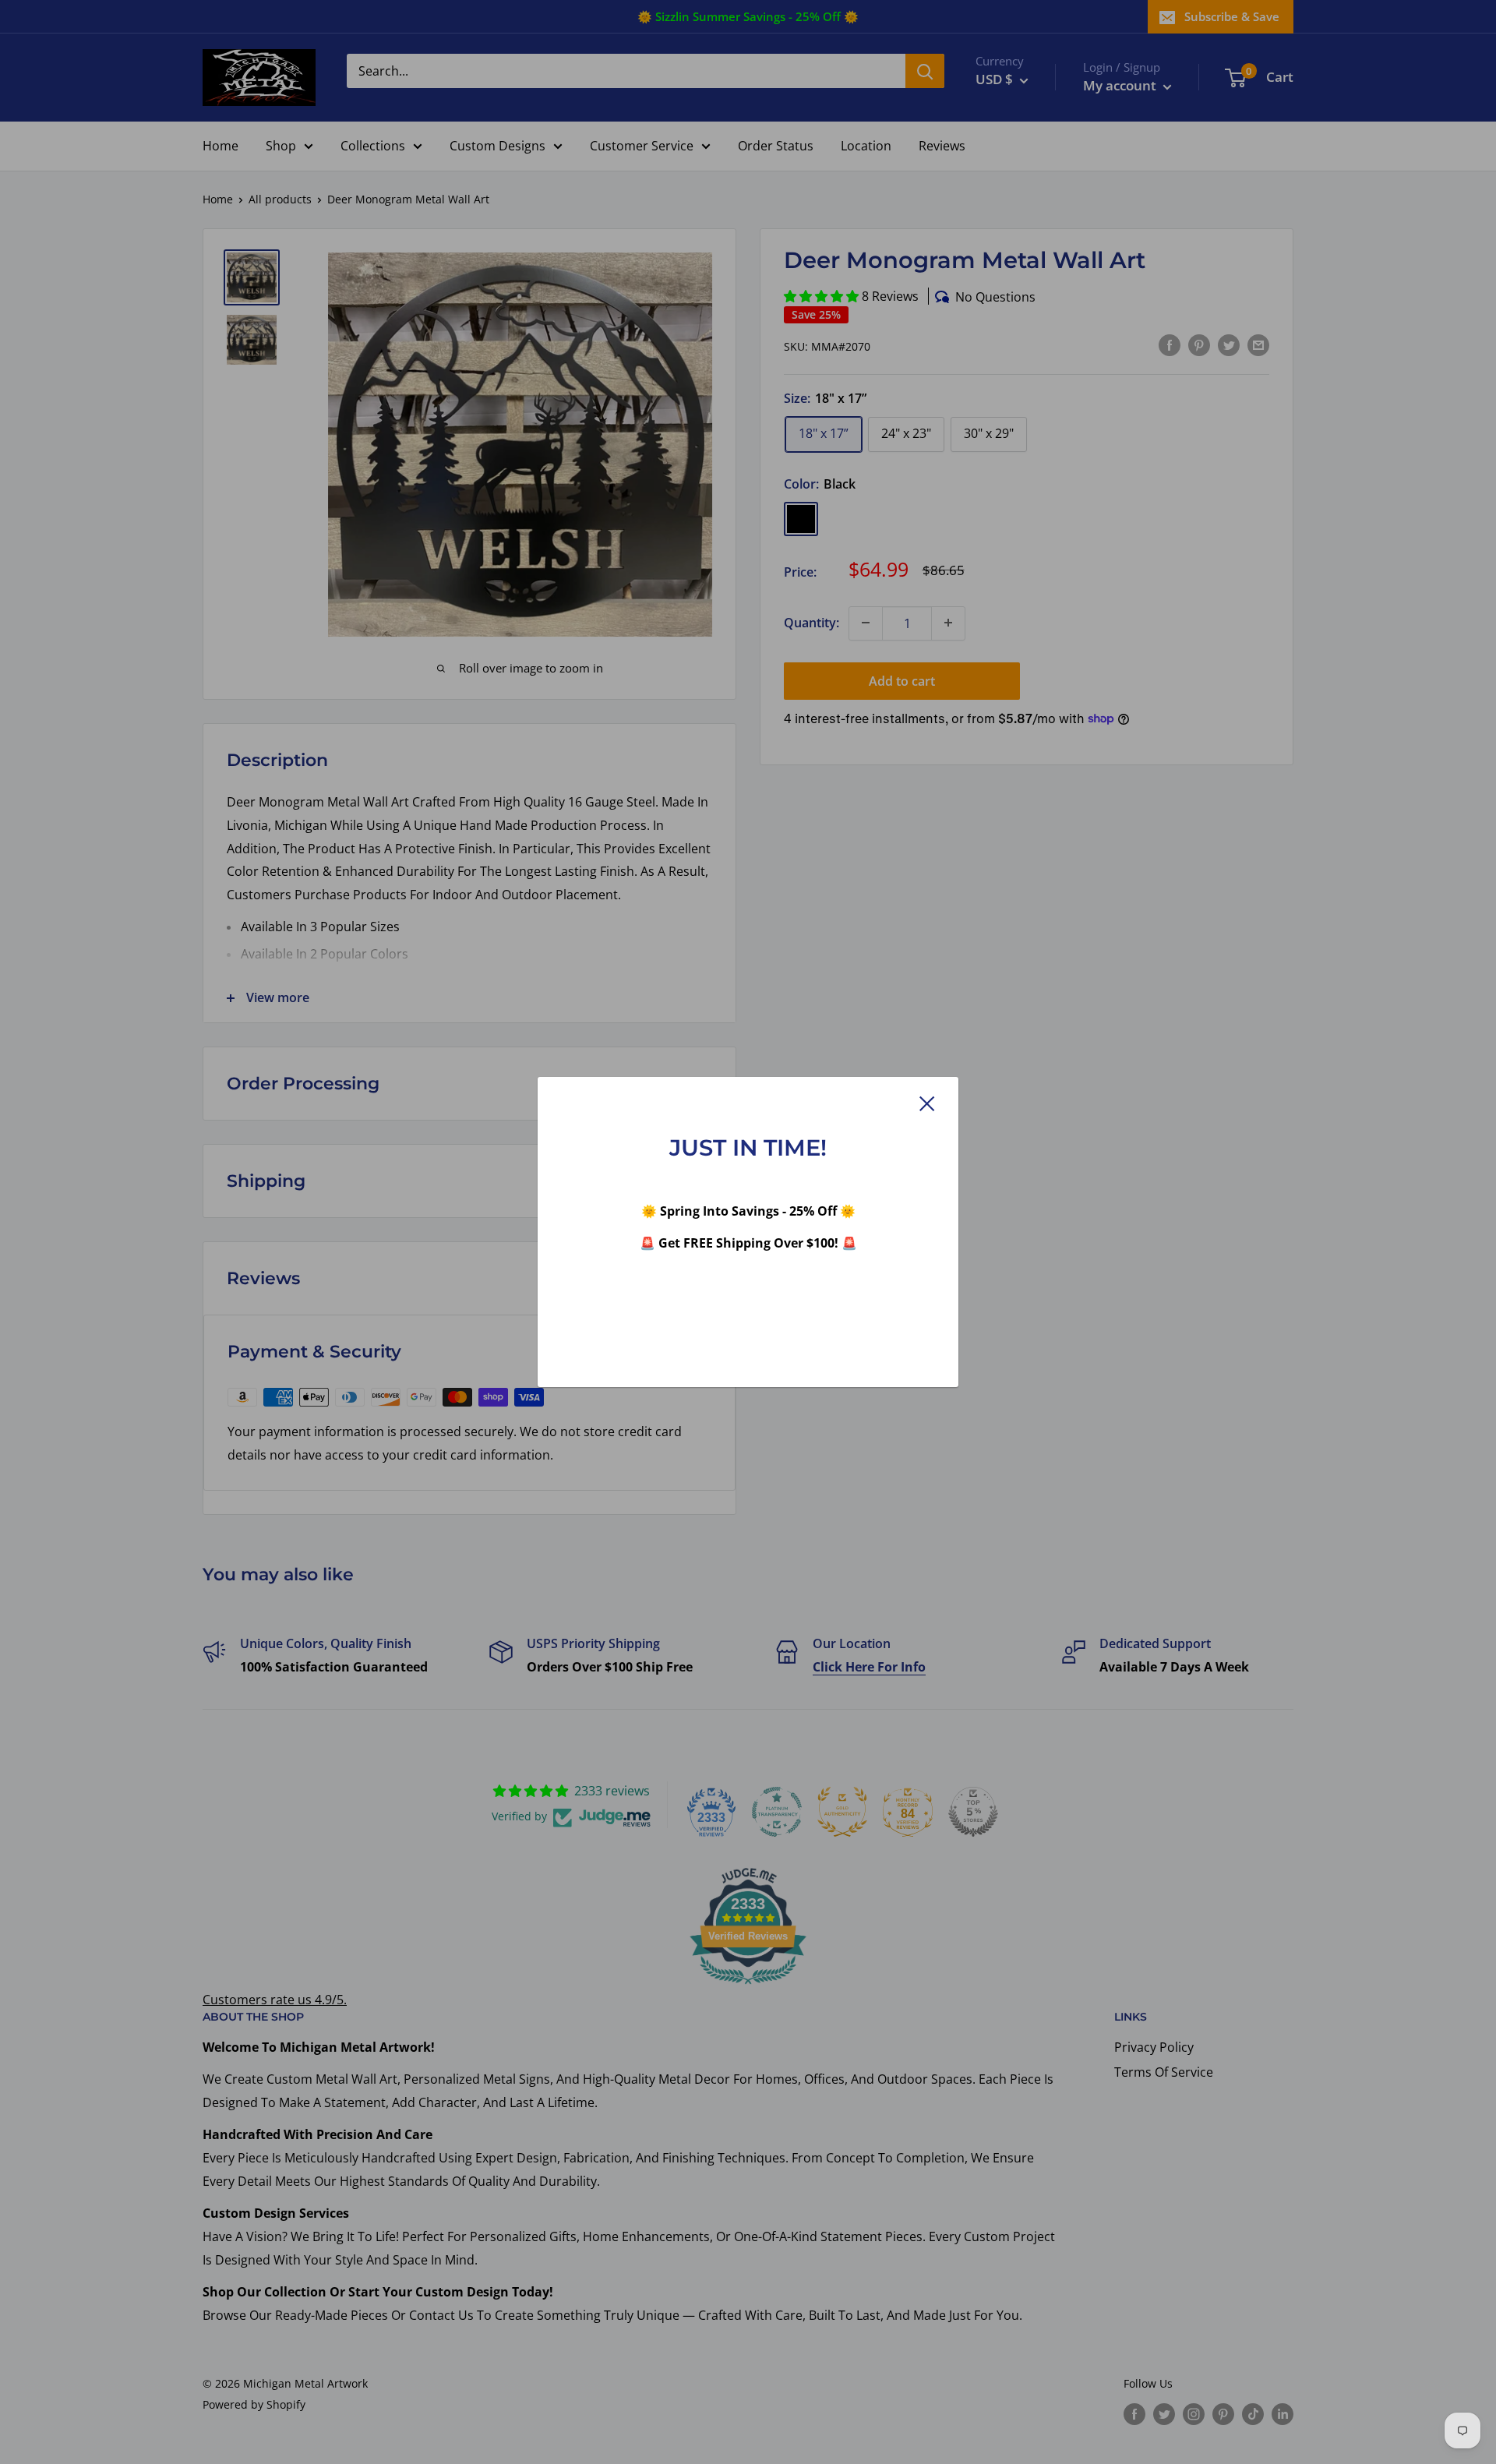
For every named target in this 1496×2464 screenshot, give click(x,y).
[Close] (927, 1103)
